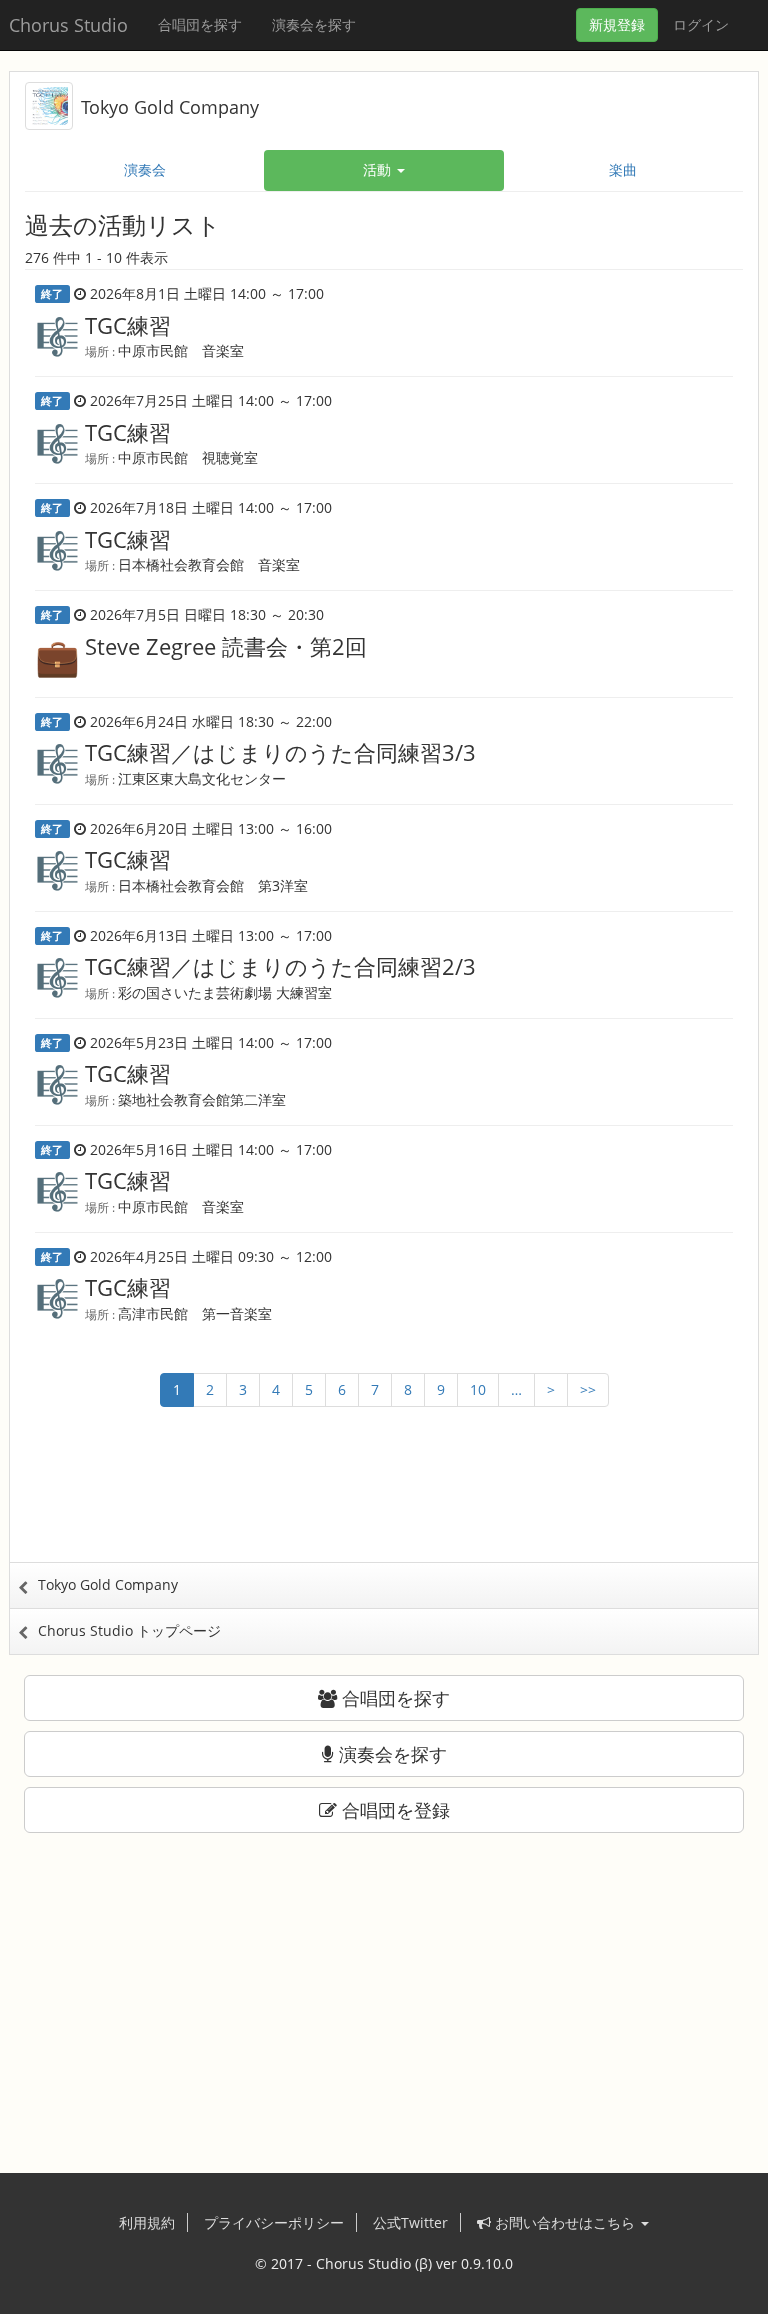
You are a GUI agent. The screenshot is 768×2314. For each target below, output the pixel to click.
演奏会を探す (314, 24)
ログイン (701, 24)
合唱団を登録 (393, 1810)
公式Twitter (410, 2222)
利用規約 (147, 2222)
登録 (617, 24)
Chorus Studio (68, 25)
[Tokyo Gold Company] (49, 104)
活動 (379, 169)
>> (588, 1389)
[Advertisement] (384, 1502)
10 (478, 1389)
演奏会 (145, 169)
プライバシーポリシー (274, 2222)
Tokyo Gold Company (170, 107)
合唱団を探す (200, 24)
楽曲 (623, 169)
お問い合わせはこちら (565, 2222)
